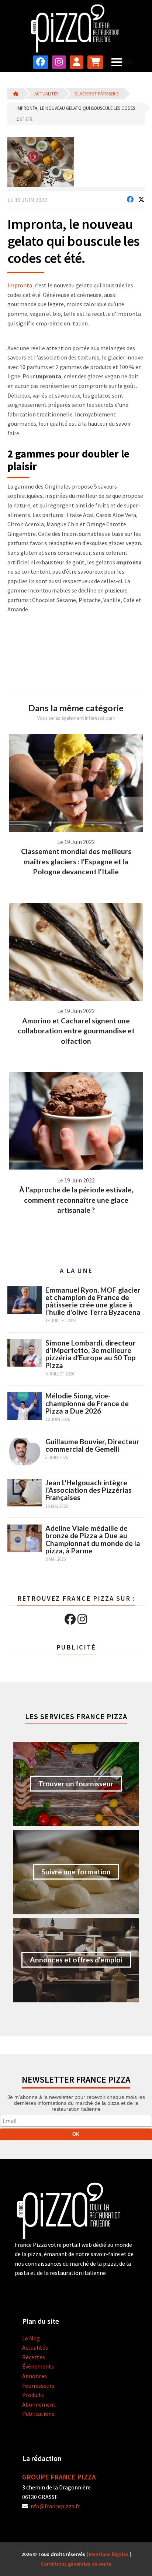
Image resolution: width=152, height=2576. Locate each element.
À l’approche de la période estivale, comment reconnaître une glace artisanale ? (76, 1200)
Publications (38, 2414)
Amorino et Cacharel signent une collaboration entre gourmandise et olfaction (76, 1031)
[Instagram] (82, 1619)
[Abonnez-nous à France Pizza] (95, 62)
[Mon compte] (77, 62)
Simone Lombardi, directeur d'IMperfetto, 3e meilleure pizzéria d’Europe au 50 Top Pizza (91, 1354)
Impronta (20, 285)
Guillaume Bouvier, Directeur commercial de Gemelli (92, 1445)
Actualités (46, 94)
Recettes (34, 2357)
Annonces (34, 2376)
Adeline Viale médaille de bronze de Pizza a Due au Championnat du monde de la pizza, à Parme (93, 1539)
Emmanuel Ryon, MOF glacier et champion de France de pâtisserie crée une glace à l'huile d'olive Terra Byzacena (93, 1301)
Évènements (38, 2366)
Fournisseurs (38, 2386)
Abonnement (39, 2404)
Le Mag (31, 2338)
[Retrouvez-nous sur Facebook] (41, 62)
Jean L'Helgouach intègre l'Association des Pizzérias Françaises (89, 1490)
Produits (33, 2395)
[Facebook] (70, 1619)
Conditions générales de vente (76, 2564)
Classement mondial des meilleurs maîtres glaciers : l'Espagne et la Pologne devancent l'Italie (76, 861)
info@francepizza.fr (55, 2506)
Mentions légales (109, 2554)
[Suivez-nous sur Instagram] (59, 62)
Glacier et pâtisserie (97, 94)
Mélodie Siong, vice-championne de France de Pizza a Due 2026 (87, 1403)
